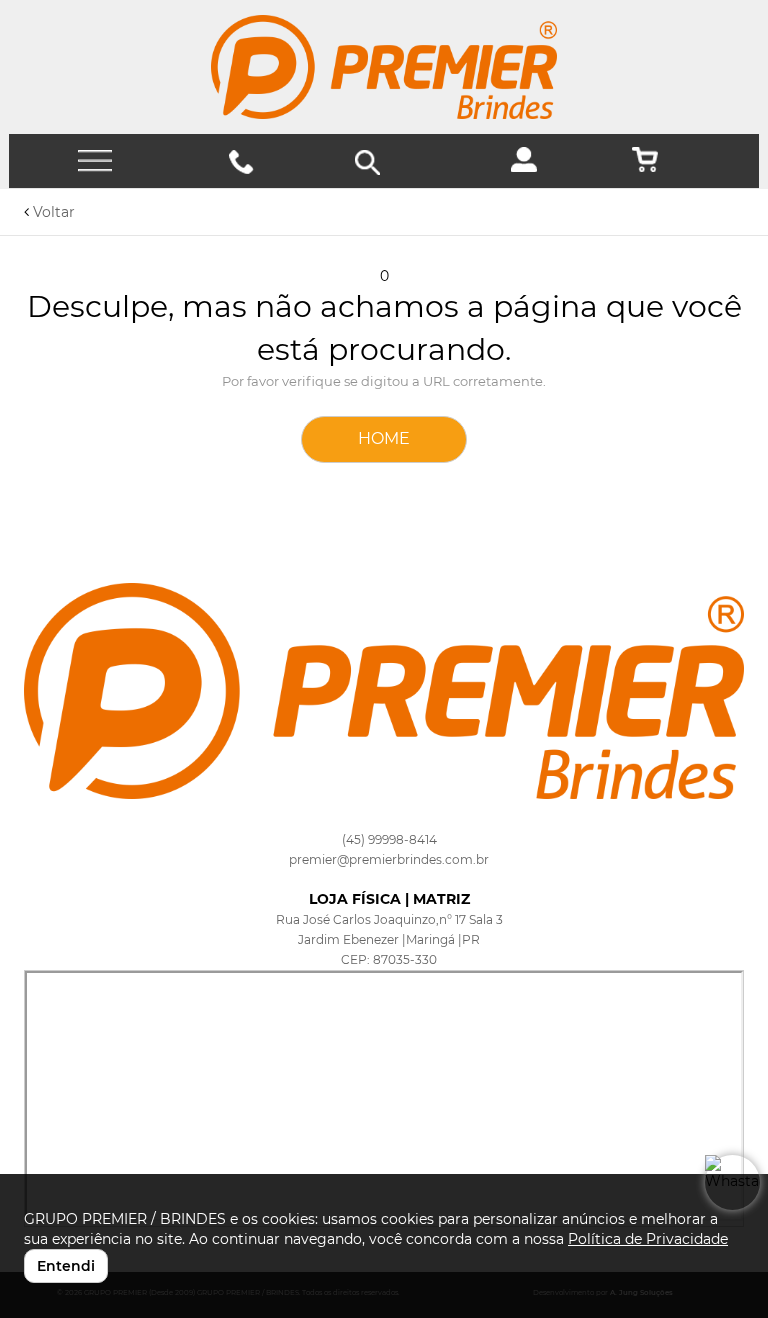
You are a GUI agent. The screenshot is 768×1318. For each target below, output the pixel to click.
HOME (384, 438)
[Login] (531, 167)
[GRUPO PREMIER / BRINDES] (384, 67)
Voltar (52, 212)
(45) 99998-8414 (389, 839)
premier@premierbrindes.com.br (389, 859)
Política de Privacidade (648, 1239)
